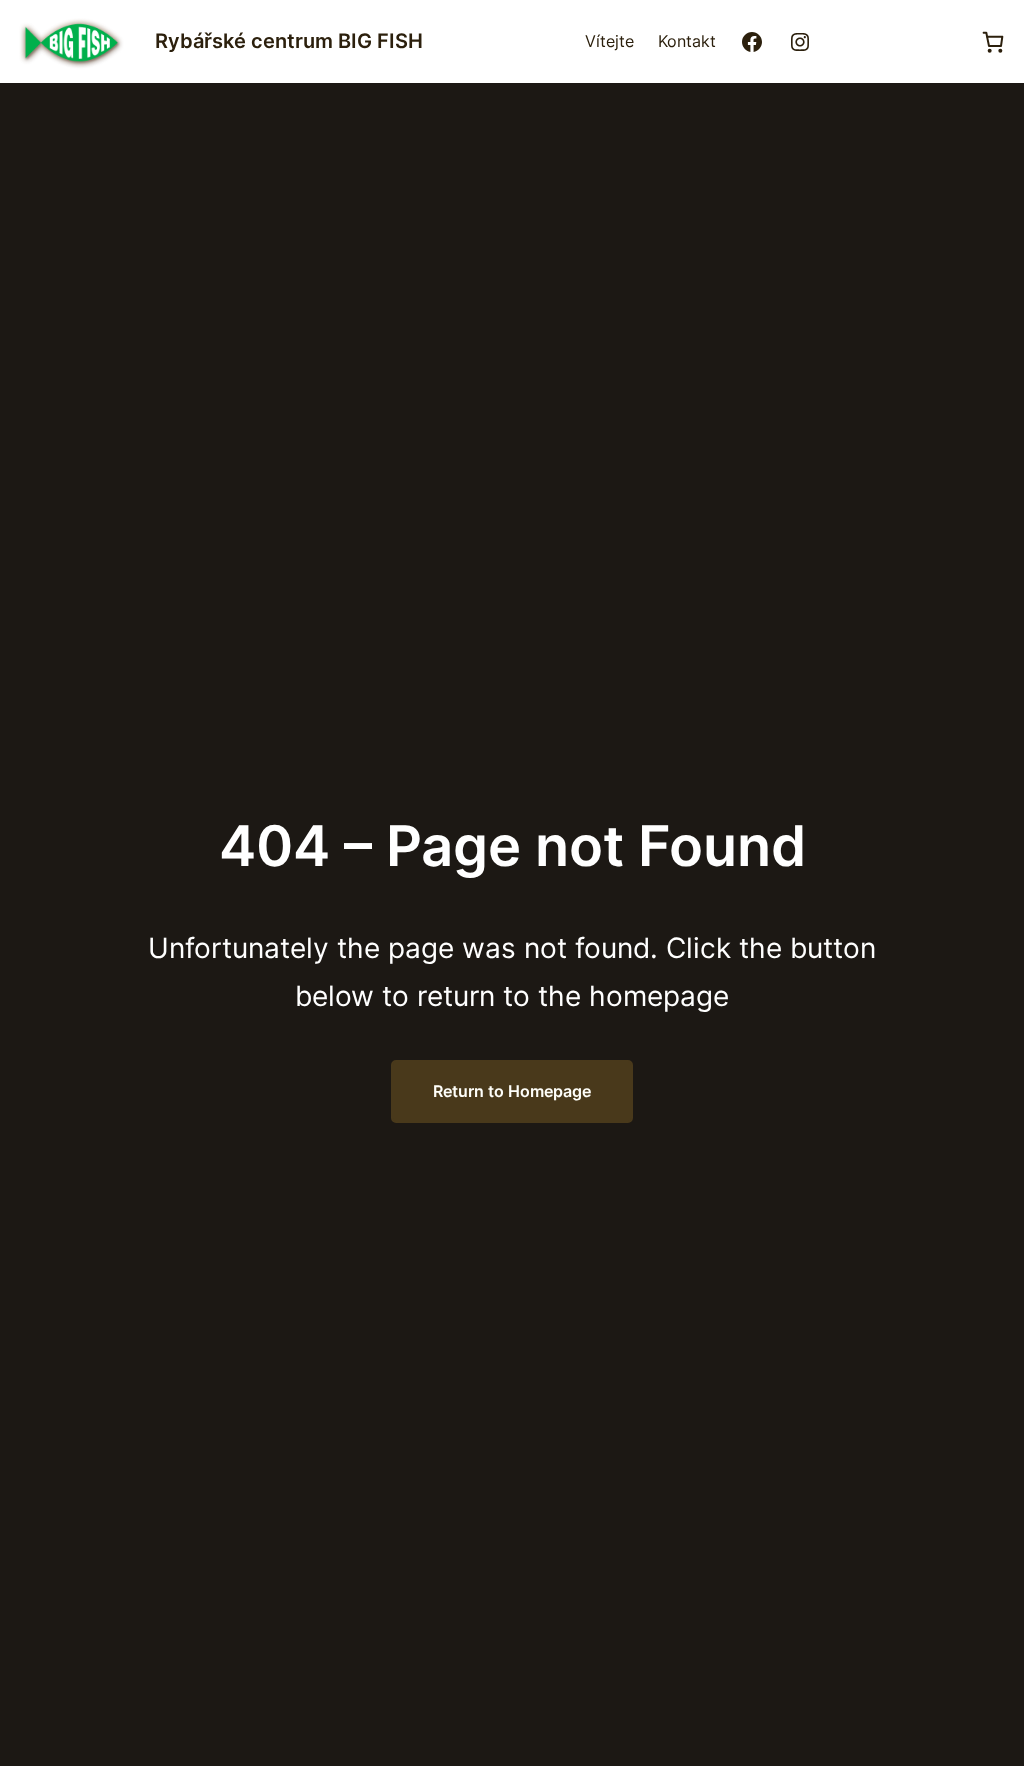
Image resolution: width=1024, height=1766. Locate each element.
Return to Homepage (512, 1091)
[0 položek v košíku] (993, 42)
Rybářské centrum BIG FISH (289, 41)
